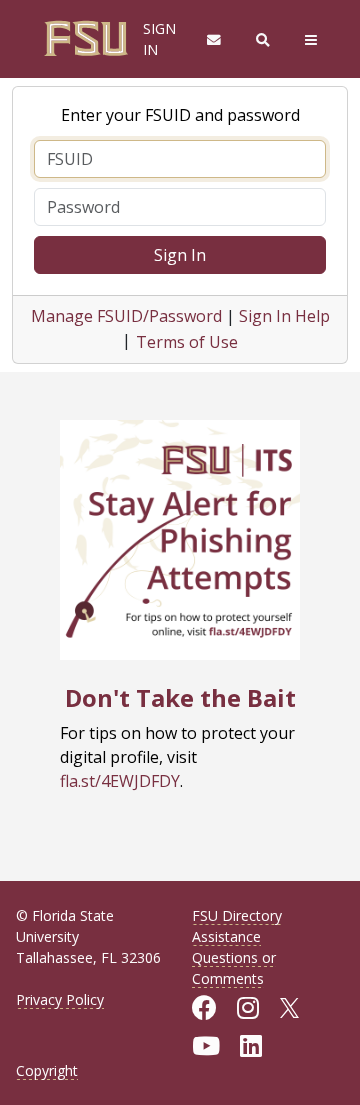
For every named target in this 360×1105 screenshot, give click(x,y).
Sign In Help (284, 316)
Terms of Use (187, 342)
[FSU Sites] (311, 39)
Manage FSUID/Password (126, 316)
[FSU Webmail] (213, 39)
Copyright (47, 1070)
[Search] (263, 39)
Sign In (180, 255)
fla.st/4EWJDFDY (120, 781)
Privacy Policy (60, 999)
